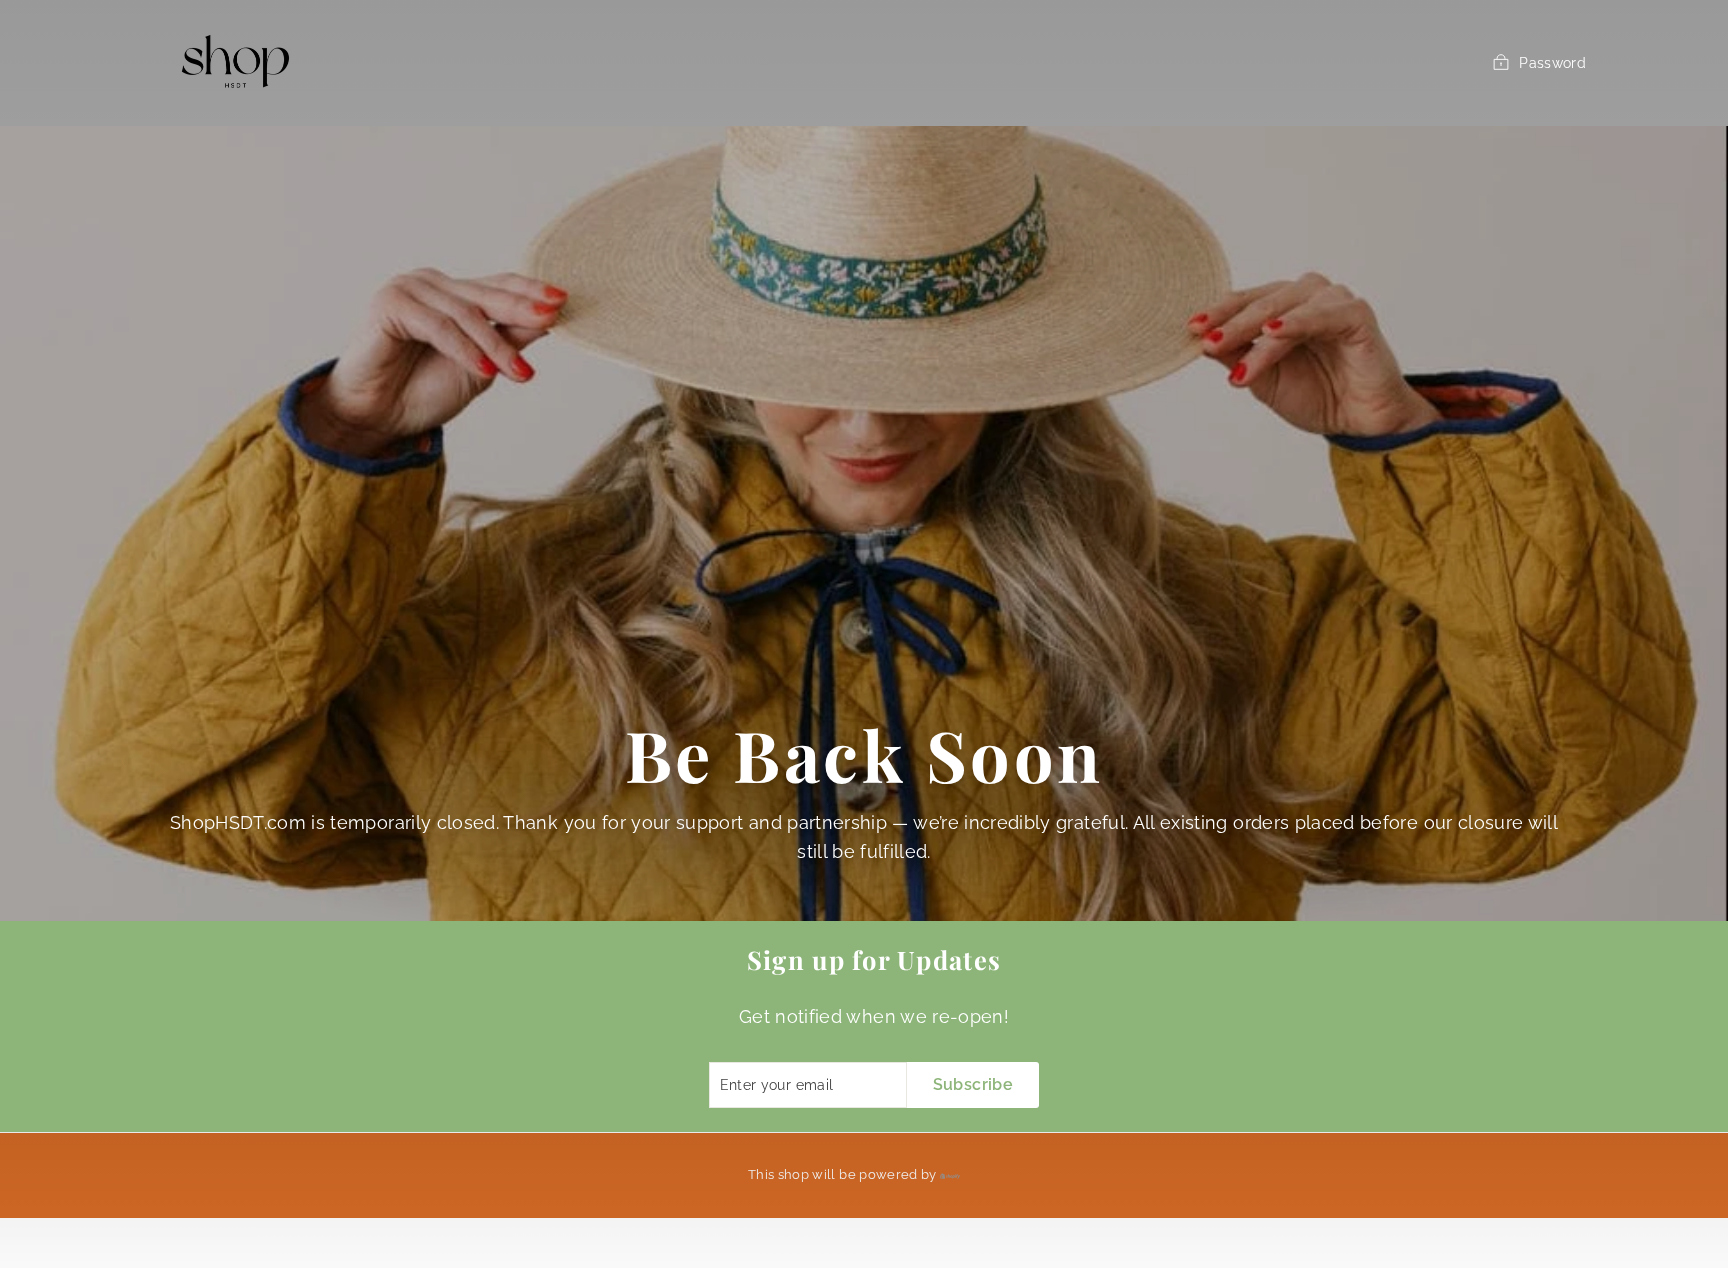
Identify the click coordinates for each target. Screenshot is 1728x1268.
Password (1552, 63)
